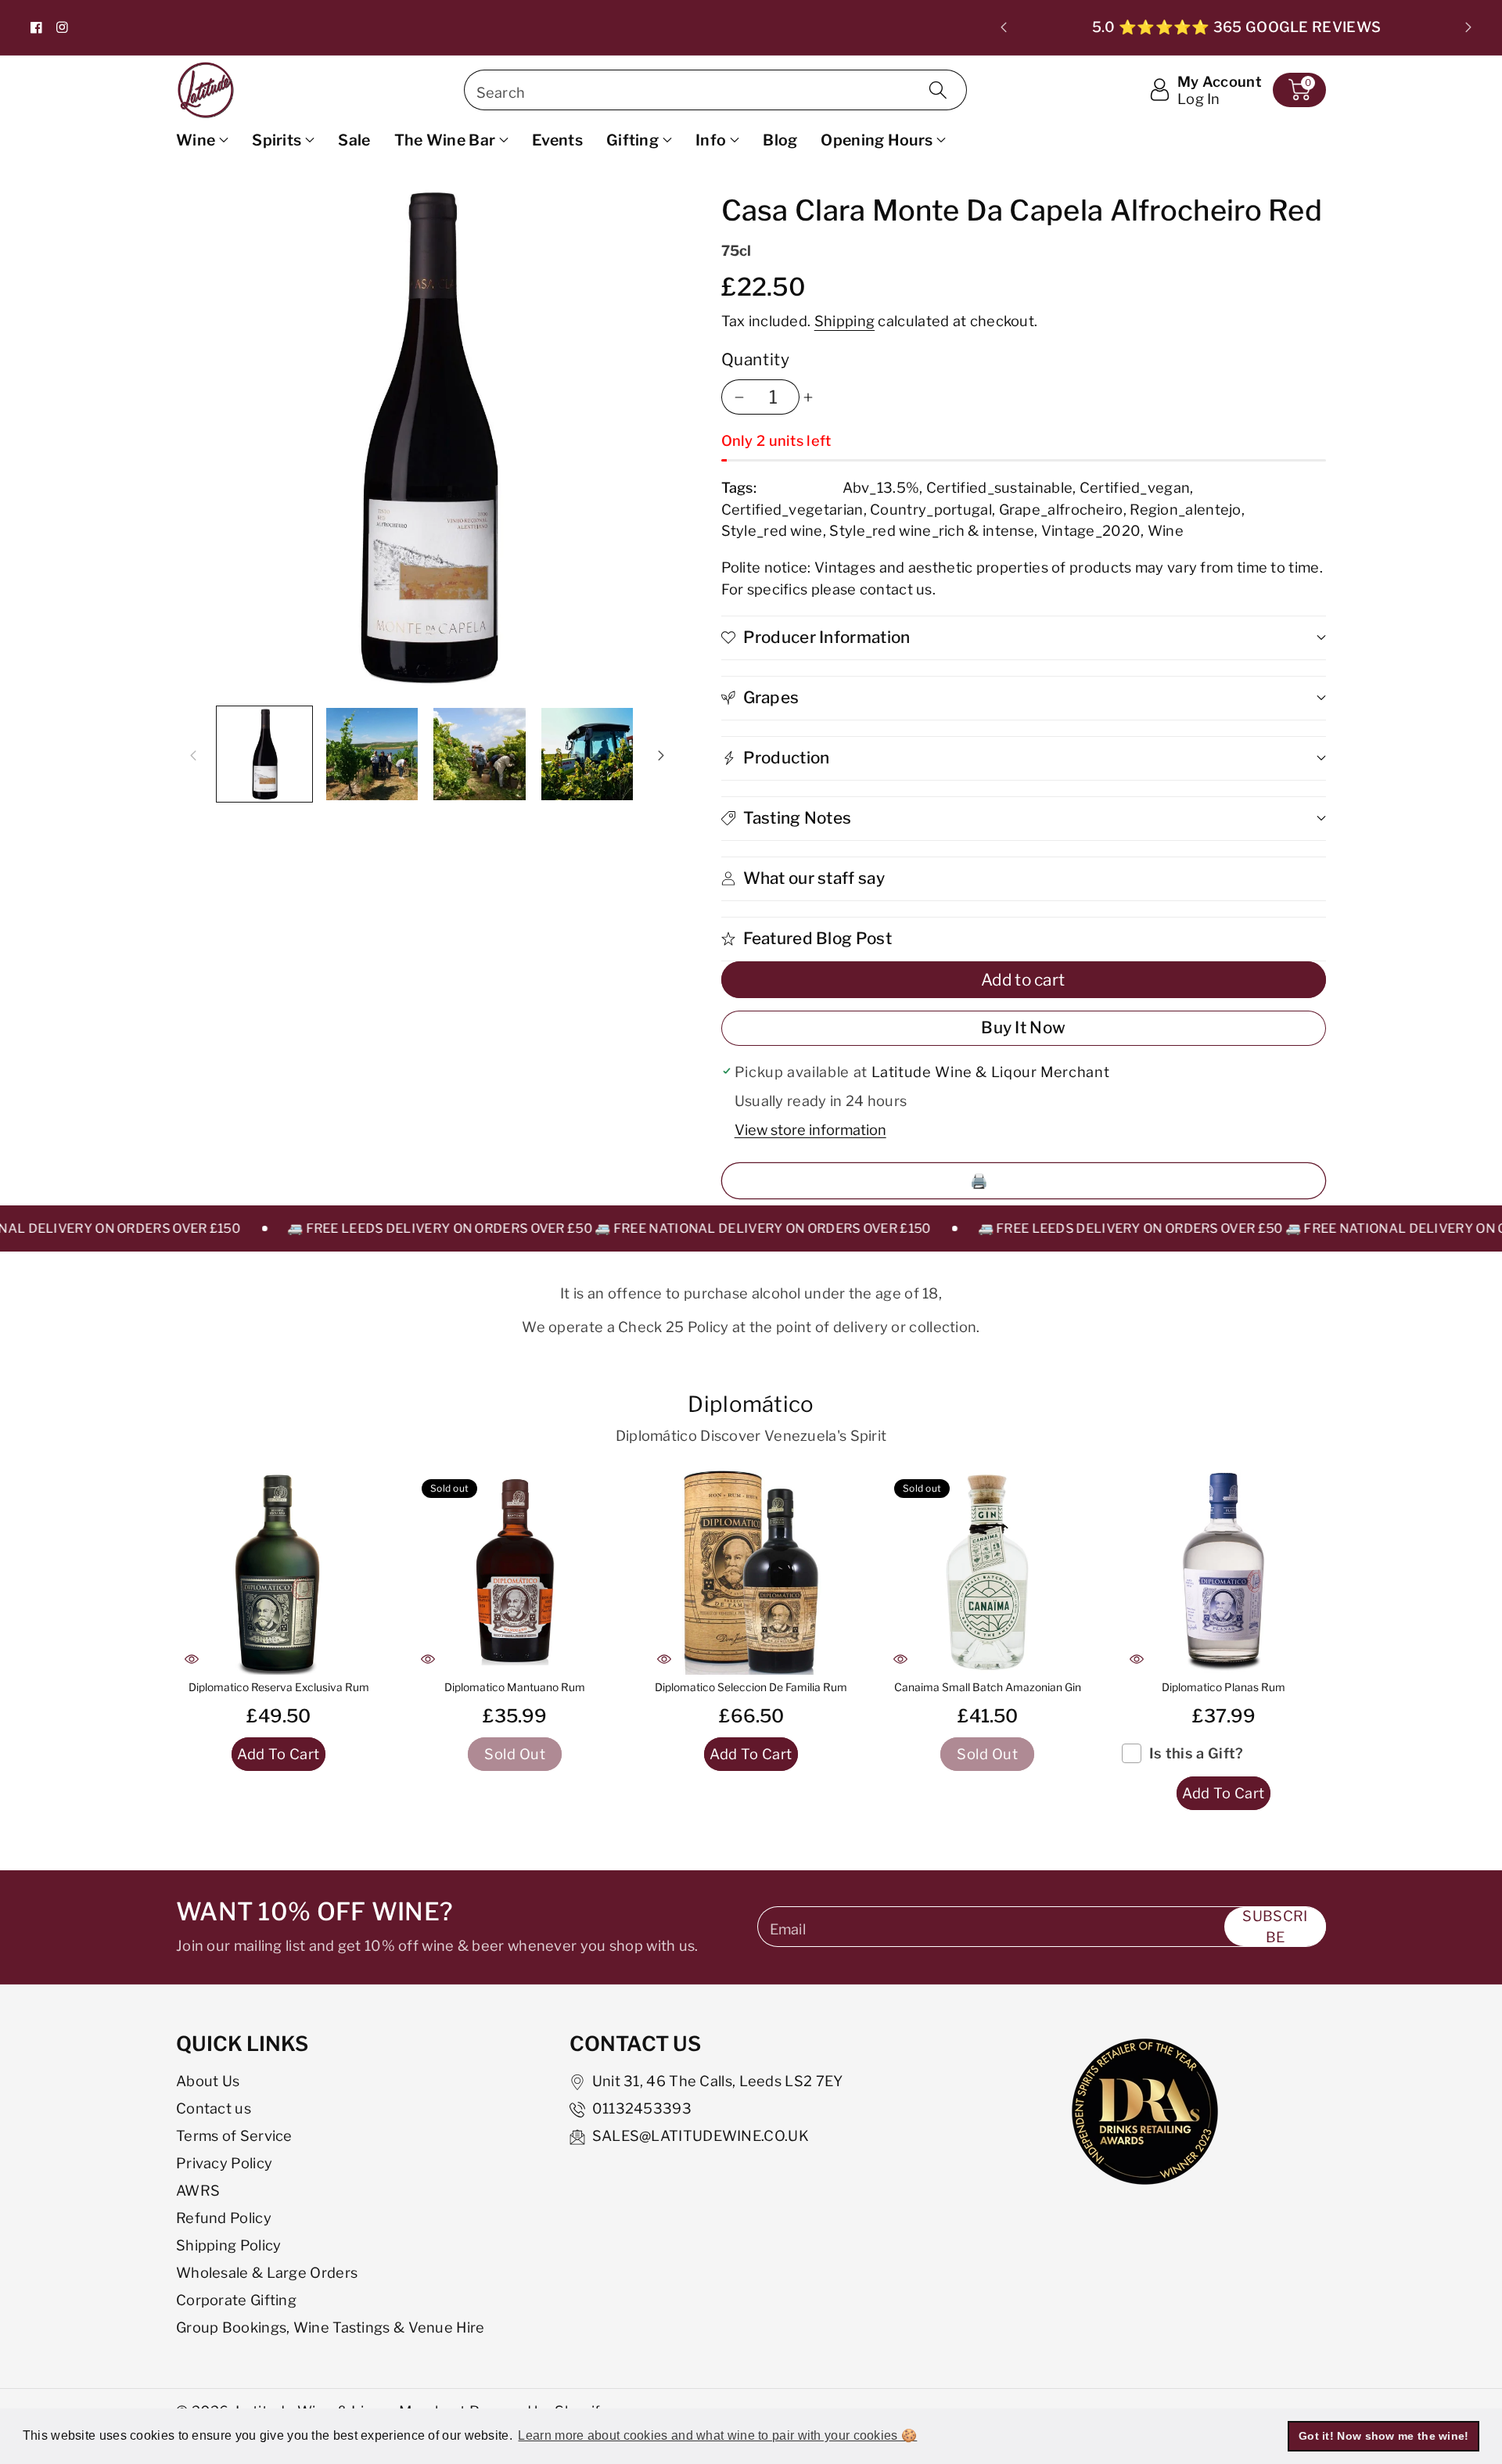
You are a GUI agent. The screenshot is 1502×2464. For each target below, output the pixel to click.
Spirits (277, 140)
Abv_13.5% (881, 487)
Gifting (632, 140)
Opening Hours (877, 140)
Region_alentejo (1186, 509)
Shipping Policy (229, 2245)
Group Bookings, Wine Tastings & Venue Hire (331, 2327)
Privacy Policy (224, 2163)
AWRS (198, 2190)
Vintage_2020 (1091, 530)
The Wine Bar (445, 140)
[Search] (938, 90)
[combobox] (715, 90)
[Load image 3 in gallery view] (480, 754)
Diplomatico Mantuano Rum (515, 1687)
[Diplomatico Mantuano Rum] (515, 1572)
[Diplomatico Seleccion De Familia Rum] (751, 1572)
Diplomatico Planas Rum (1224, 1687)
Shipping (844, 321)
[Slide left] (193, 754)
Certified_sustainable (999, 487)
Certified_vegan (1135, 487)
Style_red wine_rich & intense (932, 530)
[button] (1299, 90)
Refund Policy (224, 2218)
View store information (810, 1130)
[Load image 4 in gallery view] (588, 754)
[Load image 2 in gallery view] (372, 754)
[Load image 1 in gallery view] (264, 754)
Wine (196, 140)
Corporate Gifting (236, 2300)
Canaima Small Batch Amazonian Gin (988, 1687)
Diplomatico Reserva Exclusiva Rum (279, 1687)
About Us (208, 2081)
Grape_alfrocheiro (1061, 509)
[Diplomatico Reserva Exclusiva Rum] (278, 1572)
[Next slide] (1468, 27)
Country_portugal (931, 509)
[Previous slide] (1004, 27)
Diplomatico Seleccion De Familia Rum (751, 1687)
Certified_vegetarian (792, 509)
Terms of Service (234, 2135)
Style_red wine (772, 530)
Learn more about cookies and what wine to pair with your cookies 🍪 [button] (717, 2435)
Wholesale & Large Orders (267, 2272)
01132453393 (642, 2108)
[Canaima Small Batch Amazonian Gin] (987, 1572)
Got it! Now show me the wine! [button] (1384, 2436)
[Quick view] (192, 1659)
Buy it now (1023, 1027)
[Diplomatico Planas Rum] (1224, 1572)
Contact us (214, 2108)
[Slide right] (661, 754)
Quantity (756, 359)
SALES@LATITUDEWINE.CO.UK (701, 2135)
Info (711, 140)
